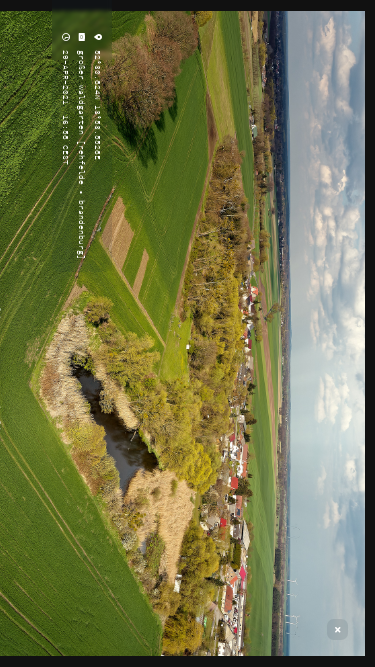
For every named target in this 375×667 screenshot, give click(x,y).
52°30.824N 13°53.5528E (98, 102)
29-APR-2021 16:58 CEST (66, 105)
